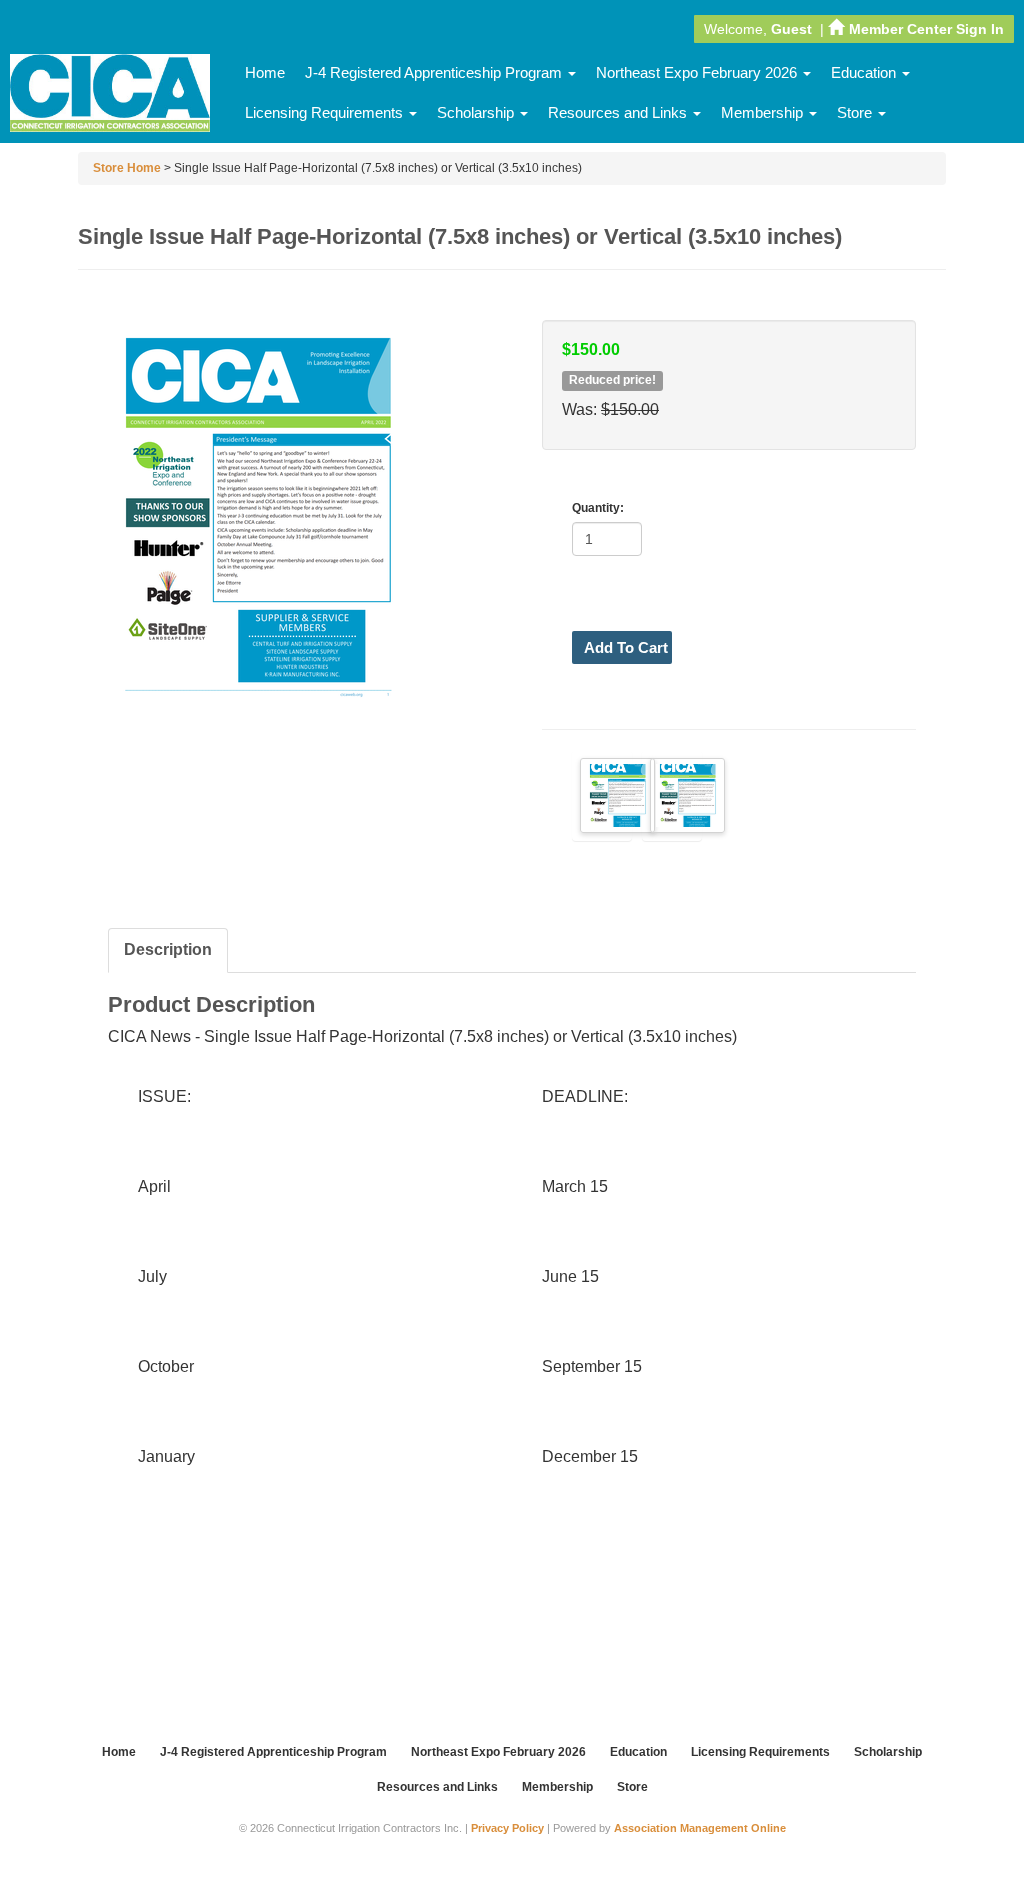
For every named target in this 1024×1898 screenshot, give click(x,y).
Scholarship (477, 112)
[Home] (110, 93)
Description (168, 949)
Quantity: (598, 508)
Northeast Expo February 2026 (698, 72)
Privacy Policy (507, 1828)
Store (856, 112)
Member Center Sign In (926, 29)
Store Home (127, 168)
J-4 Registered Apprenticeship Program (435, 72)
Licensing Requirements (326, 112)
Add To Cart (626, 647)
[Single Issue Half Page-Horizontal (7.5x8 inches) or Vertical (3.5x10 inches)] (602, 795)
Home (265, 72)
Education (865, 72)
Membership (764, 112)
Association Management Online (700, 1828)
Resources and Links (619, 112)
